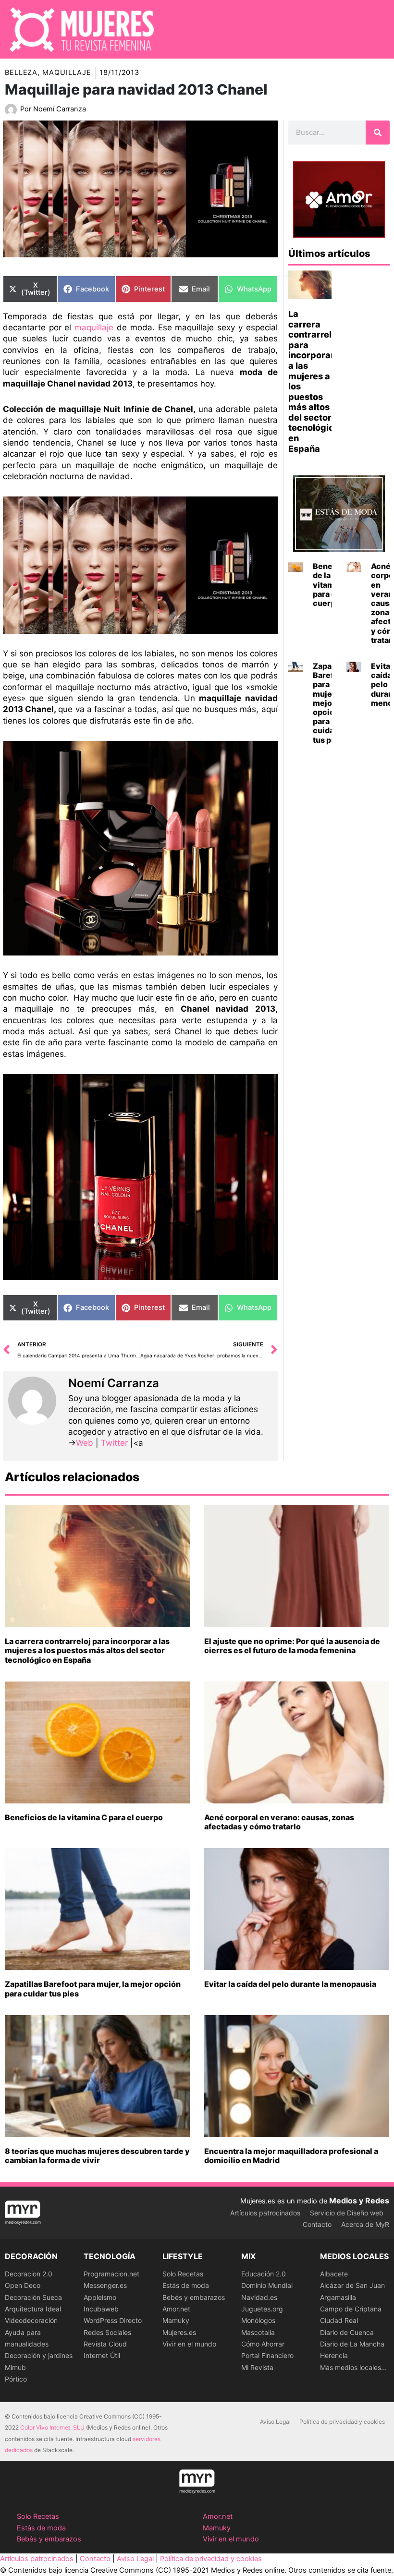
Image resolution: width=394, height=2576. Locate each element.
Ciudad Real (339, 2320)
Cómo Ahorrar (263, 2344)
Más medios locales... (353, 2367)
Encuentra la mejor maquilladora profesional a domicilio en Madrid (291, 2156)
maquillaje (94, 327)
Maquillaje (67, 73)
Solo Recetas (183, 2274)
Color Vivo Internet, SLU (52, 2427)
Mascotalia (258, 2332)
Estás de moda (186, 2285)
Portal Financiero (267, 2355)
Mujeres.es (179, 2332)
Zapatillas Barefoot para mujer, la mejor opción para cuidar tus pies (93, 1989)
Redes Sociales (107, 2332)
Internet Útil (102, 2355)
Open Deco (23, 2285)
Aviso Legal (275, 2422)
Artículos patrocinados (265, 2213)
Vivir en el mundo (189, 2344)
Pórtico (16, 2379)
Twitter (114, 1443)
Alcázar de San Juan (352, 2285)
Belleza (21, 73)
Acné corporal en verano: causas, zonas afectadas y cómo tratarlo (279, 1822)
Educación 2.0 (264, 2274)
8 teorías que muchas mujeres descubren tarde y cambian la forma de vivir (97, 2156)
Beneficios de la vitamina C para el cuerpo (84, 1817)
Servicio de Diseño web (347, 2213)
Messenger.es (105, 2285)
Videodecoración (31, 2320)
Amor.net (176, 2309)
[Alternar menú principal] (374, 29)
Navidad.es (259, 2297)
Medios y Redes (359, 2201)
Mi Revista (257, 2367)
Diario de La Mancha (352, 2344)
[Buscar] (378, 133)
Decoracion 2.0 (29, 2274)
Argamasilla (338, 2297)
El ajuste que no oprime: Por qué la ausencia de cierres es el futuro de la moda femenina (292, 1646)
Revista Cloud (105, 2344)
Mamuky (176, 2320)
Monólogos (258, 2320)
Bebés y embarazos (194, 2297)
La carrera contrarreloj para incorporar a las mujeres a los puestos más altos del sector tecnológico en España (87, 1650)
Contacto (317, 2224)
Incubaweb (101, 2309)
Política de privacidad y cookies (342, 2422)
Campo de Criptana (351, 2309)
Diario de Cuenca (347, 2332)
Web (85, 1443)
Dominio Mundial (267, 2285)
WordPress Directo (113, 2320)
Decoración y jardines (39, 2355)
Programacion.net (111, 2274)
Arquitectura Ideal (33, 2309)
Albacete (334, 2274)
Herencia (334, 2355)
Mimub (15, 2367)
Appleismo (100, 2297)
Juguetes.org (262, 2309)
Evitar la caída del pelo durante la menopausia (290, 1984)
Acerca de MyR (365, 2224)
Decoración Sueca (33, 2297)
